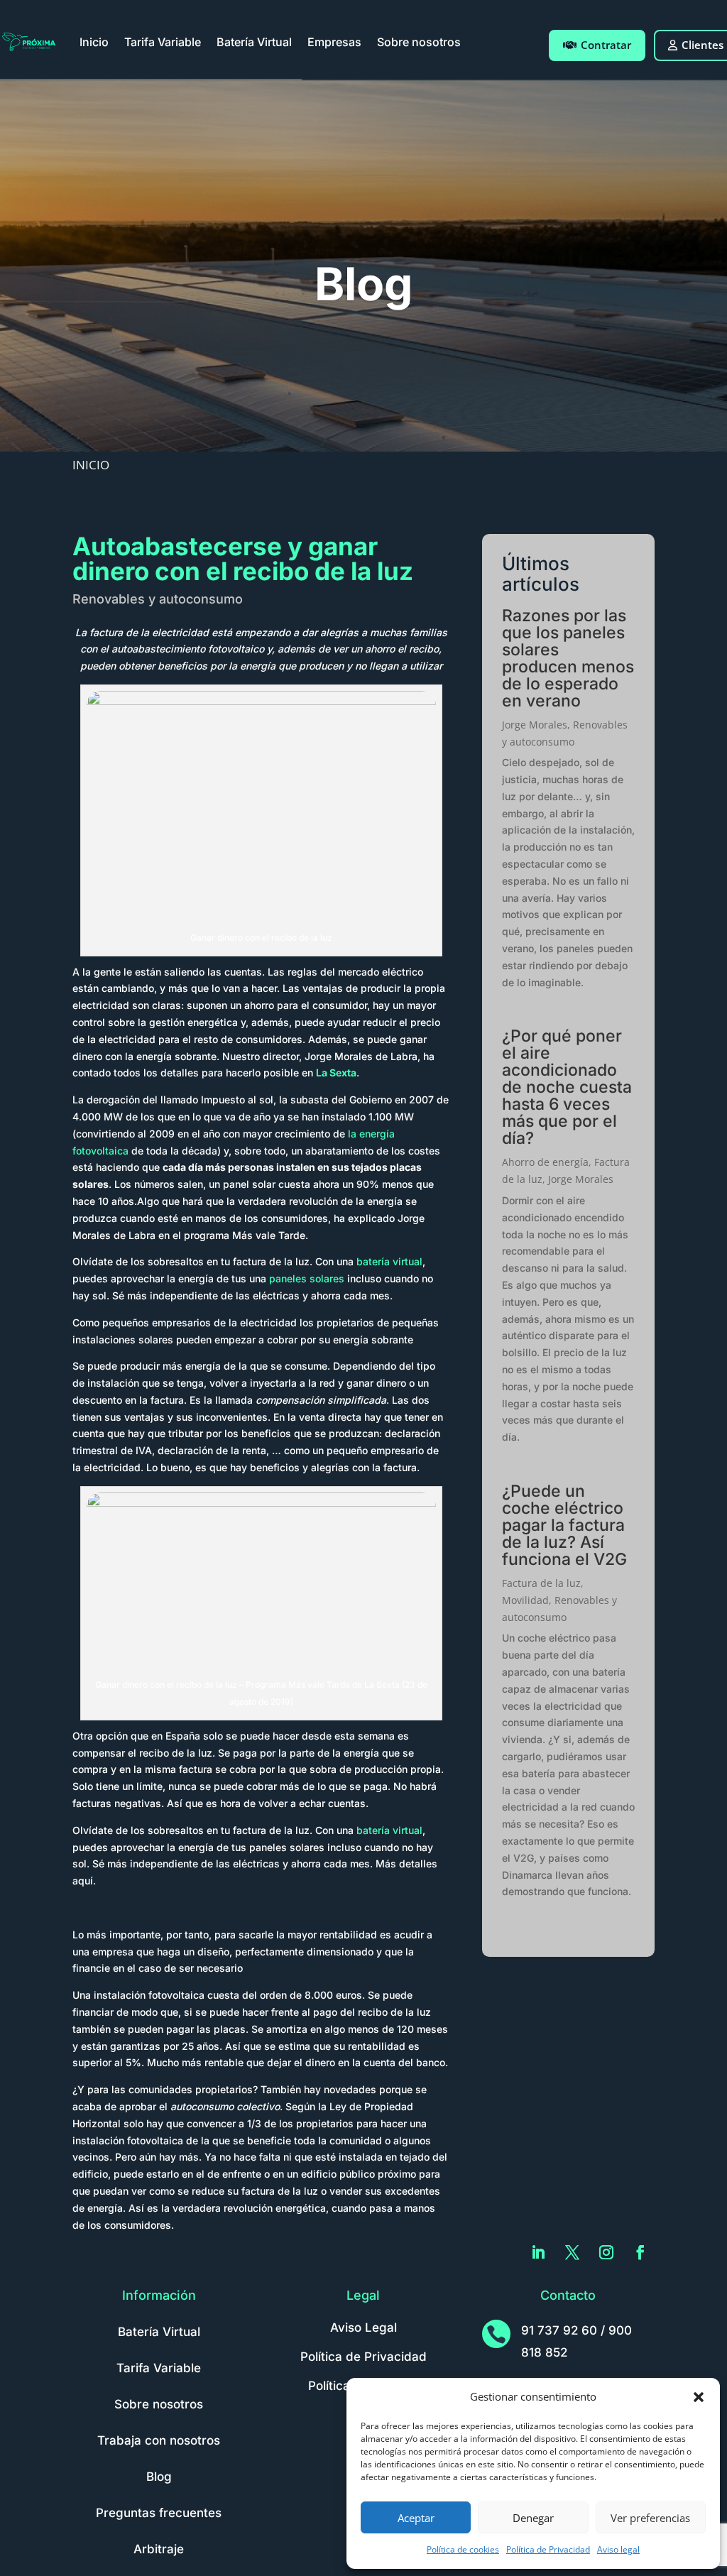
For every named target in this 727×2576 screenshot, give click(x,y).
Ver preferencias (650, 2518)
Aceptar (416, 2518)
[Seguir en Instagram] (606, 2252)
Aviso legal (618, 2549)
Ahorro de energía (545, 1162)
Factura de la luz (541, 1583)
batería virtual (389, 1261)
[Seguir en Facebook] (640, 2252)
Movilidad (525, 1600)
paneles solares (307, 1278)
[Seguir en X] (572, 2252)
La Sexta (336, 1073)
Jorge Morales (535, 725)
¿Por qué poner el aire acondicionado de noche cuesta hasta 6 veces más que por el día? (567, 1087)
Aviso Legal (363, 2327)
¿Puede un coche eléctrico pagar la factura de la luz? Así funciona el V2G (564, 1525)
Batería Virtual (254, 42)
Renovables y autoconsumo (158, 599)
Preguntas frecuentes (159, 2513)
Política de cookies (463, 2549)
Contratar (606, 45)
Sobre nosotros (419, 42)
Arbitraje (159, 2549)
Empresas (334, 42)
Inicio (94, 42)
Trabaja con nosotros (159, 2440)
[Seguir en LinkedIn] (538, 2252)
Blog (159, 2477)
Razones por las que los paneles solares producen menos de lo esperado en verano (568, 658)
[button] (699, 2397)
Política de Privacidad (548, 2549)
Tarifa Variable (163, 42)
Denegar (533, 2518)
